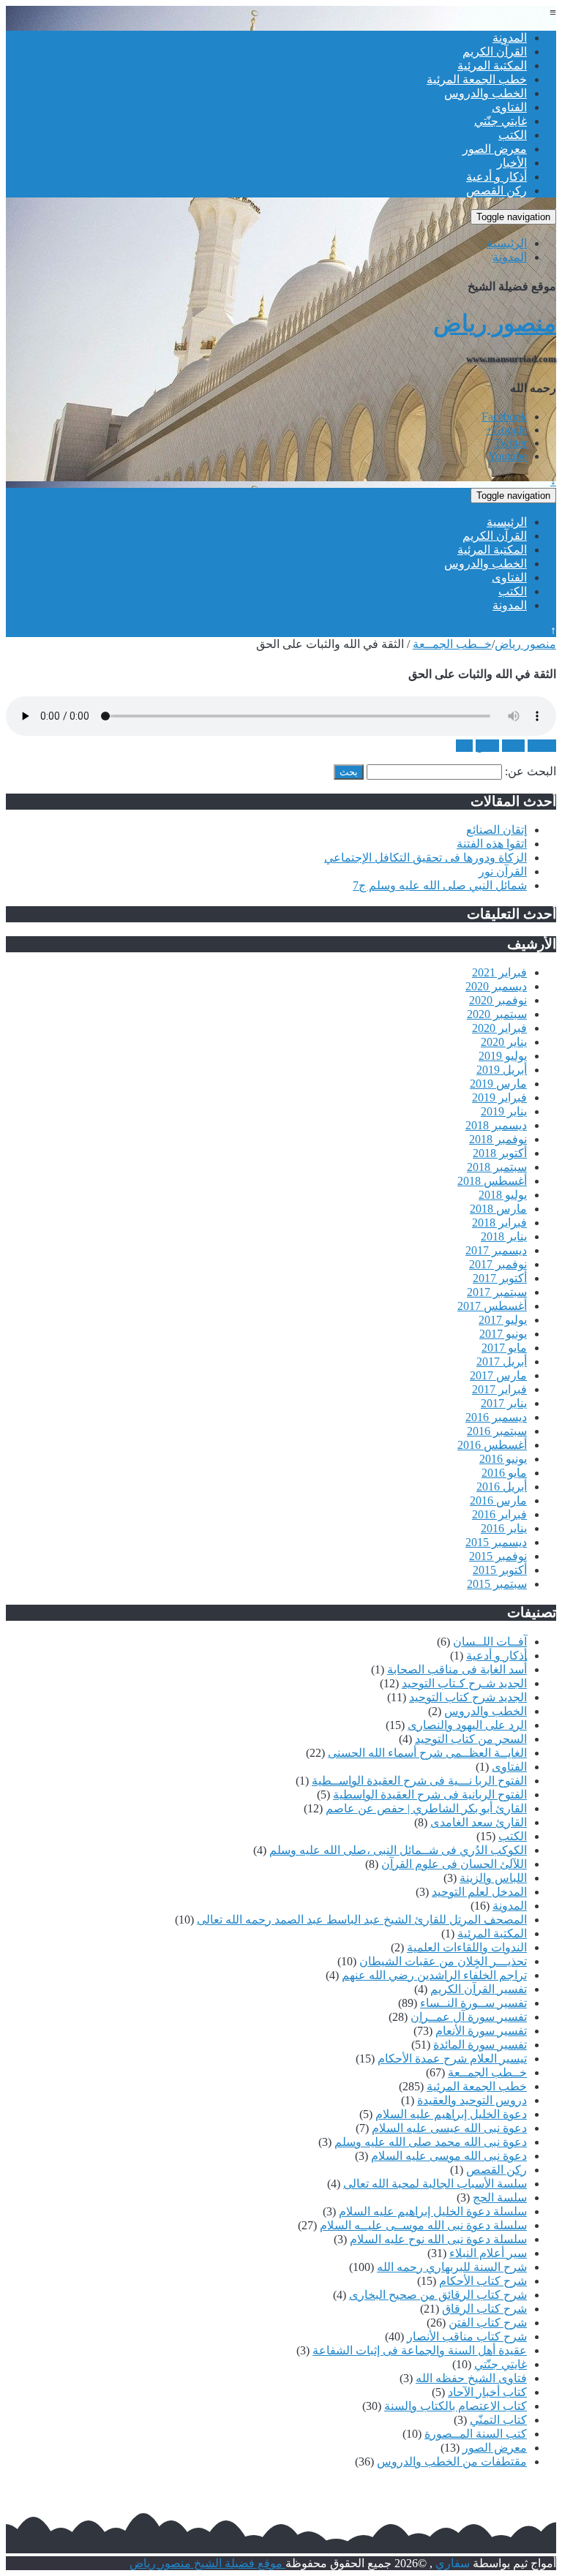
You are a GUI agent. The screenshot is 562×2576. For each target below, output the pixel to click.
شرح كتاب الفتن (488, 2323)
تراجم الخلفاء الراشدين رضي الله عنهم (434, 1975)
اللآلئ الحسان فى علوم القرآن (454, 1864)
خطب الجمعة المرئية (477, 79)
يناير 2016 (504, 1528)
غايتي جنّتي (501, 121)
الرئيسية (507, 243)
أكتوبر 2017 (500, 1278)
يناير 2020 (504, 1042)
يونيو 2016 (503, 1459)
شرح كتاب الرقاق (484, 2309)
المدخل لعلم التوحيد (479, 1892)
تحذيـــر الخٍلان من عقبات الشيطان (443, 1961)
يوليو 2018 (503, 1195)
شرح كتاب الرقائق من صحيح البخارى (438, 2295)
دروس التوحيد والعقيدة (472, 2100)
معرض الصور (495, 149)
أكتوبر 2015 (500, 1570)
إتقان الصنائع (497, 830)
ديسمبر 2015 (496, 1542)
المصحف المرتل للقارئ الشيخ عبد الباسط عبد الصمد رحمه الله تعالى (362, 1920)
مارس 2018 (498, 1209)
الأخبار (512, 163)
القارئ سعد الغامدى (479, 1822)
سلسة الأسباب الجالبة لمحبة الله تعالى (435, 2184)
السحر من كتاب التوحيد (471, 1739)
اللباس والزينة (493, 1878)
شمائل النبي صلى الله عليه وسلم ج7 (440, 885)
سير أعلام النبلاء (488, 2253)
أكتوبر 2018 (500, 1153)
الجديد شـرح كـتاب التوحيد (464, 1683)
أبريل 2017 (502, 1362)
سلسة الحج (500, 2197)
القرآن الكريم (495, 52)
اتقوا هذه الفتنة (492, 844)
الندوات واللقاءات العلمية (467, 1947)
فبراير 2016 (499, 1514)
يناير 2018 (504, 1236)
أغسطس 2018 (492, 1181)
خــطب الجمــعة (452, 644)
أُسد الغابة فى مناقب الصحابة (457, 1669)
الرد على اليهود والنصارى (467, 1725)
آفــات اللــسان (490, 1642)
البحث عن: (531, 771)
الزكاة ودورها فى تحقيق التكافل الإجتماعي (426, 858)
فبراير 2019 (499, 1097)
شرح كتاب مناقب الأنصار (467, 2336)
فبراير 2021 (499, 972)
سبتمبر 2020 (497, 1014)
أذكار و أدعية (497, 177)
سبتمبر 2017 (497, 1292)
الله (464, 746)
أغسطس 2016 (492, 1445)
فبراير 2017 (499, 1389)
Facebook (504, 417)
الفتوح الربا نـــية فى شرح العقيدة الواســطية (419, 1781)
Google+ (506, 430)
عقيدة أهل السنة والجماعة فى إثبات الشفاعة (420, 2350)
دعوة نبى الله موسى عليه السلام (449, 2156)
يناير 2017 (504, 1403)
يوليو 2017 (503, 1320)
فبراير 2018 (499, 1223)
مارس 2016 (498, 1500)
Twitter (510, 443)
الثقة (513, 746)
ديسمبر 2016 (496, 1417)
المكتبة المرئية (492, 65)
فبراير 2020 (499, 1028)
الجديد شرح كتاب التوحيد (468, 1697)
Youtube (507, 456)
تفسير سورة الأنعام (481, 2031)
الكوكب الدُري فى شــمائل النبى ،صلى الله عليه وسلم (398, 1850)
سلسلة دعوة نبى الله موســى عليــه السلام (423, 2225)
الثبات (542, 746)
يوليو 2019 (503, 1056)
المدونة (510, 38)
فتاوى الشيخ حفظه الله (471, 2378)
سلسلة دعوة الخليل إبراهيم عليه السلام (433, 2211)
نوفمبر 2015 (498, 1556)
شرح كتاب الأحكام (483, 2281)
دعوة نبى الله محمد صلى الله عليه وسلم (431, 2142)
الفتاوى (509, 107)
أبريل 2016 (502, 1487)
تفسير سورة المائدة (480, 2045)
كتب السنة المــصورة (476, 2434)
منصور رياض (495, 323)
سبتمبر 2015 (497, 1584)
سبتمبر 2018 (497, 1167)
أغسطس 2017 (492, 1306)
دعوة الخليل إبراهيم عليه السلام (451, 2114)
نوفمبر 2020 (498, 1000)
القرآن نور (503, 871)
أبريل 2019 (502, 1070)
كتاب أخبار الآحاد (487, 2392)
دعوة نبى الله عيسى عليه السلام (449, 2128)
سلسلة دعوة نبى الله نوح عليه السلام (438, 2239)
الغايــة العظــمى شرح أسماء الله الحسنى (427, 1753)
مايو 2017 (504, 1348)
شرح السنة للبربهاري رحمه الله (452, 2267)
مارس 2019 (498, 1084)
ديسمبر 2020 (496, 986)
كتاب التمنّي (498, 2420)
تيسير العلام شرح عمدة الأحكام (452, 2059)
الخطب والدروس (486, 93)
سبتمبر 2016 (497, 1431)
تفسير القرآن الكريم (479, 1989)
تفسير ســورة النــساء (473, 2003)
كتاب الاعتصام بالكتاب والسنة (456, 2406)
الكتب (513, 135)
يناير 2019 (504, 1111)
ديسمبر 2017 (496, 1250)
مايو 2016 (504, 1473)
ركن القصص (497, 191)
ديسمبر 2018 (496, 1125)
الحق (487, 746)
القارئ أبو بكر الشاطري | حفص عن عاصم (426, 1808)
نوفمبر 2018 (498, 1139)
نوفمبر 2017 (498, 1264)
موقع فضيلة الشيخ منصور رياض (207, 2563)
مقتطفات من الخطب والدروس (452, 2462)
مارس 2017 (498, 1375)
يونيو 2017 (503, 1334)
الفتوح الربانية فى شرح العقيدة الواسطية (430, 1794)
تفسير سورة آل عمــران (469, 2017)
